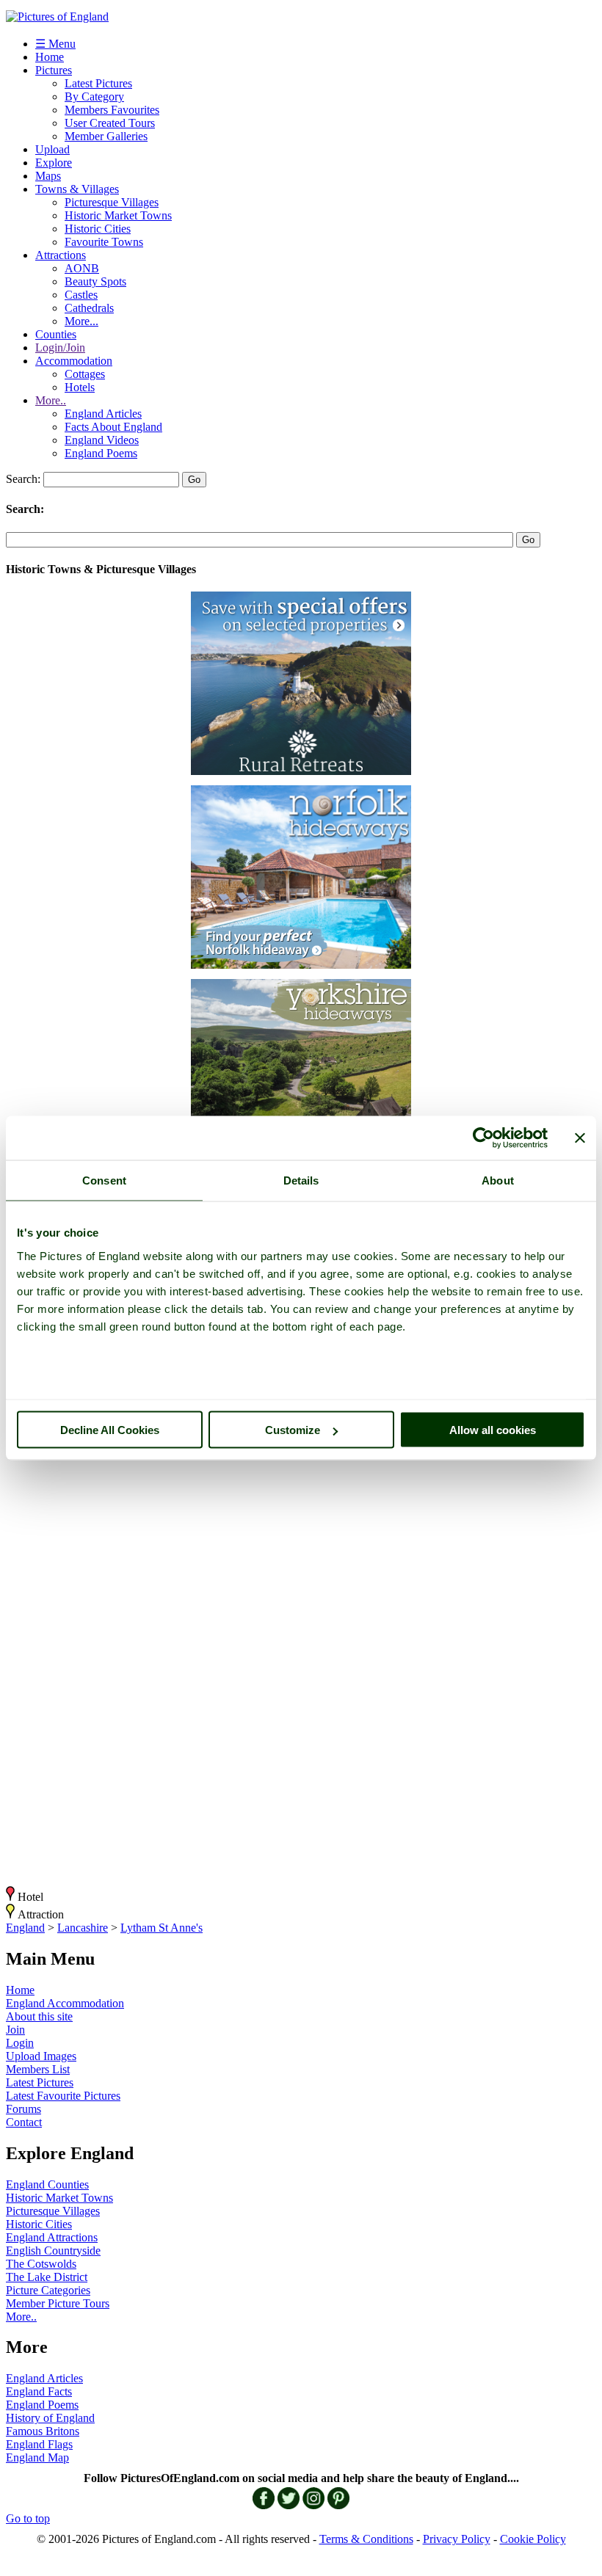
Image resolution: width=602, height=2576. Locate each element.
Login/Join (60, 348)
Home (50, 57)
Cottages (85, 374)
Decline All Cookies (110, 1430)
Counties (56, 334)
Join (15, 2030)
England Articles (103, 414)
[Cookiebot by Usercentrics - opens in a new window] (483, 1138)
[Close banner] (580, 1138)
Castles (81, 295)
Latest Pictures (98, 83)
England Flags (39, 2444)
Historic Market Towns (118, 215)
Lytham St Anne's (162, 1928)
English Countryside (53, 2251)
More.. (51, 400)
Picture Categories (48, 2290)
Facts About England (113, 427)
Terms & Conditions (366, 2539)
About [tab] (498, 1180)
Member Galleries (106, 136)
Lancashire (83, 1928)
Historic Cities (98, 229)
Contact (24, 2122)
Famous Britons (43, 2431)
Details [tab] (301, 1180)
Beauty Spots (95, 281)
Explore (54, 163)
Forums (23, 2109)
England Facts (39, 2391)
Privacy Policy (457, 2539)
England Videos (102, 440)
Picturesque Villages (112, 202)
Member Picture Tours (58, 2303)
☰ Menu (55, 44)
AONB (82, 268)
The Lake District (47, 2277)
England (25, 1928)
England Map (37, 2457)
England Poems (101, 453)
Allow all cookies (493, 1430)
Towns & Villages (77, 189)
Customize (293, 1430)
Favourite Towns (104, 242)
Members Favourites (112, 110)
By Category (94, 97)
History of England (50, 2418)
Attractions (61, 255)
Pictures (54, 70)
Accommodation (74, 361)
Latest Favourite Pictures (63, 2096)
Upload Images (41, 2056)
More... (81, 321)
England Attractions (52, 2237)
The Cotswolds (41, 2264)
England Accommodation (65, 2003)
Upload (52, 149)
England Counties (47, 2184)
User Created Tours (110, 123)
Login (20, 2043)
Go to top (28, 2518)
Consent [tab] (104, 1180)
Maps (48, 176)
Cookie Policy (533, 2539)
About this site (39, 2016)
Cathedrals (89, 308)
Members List (38, 2069)
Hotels (80, 387)
